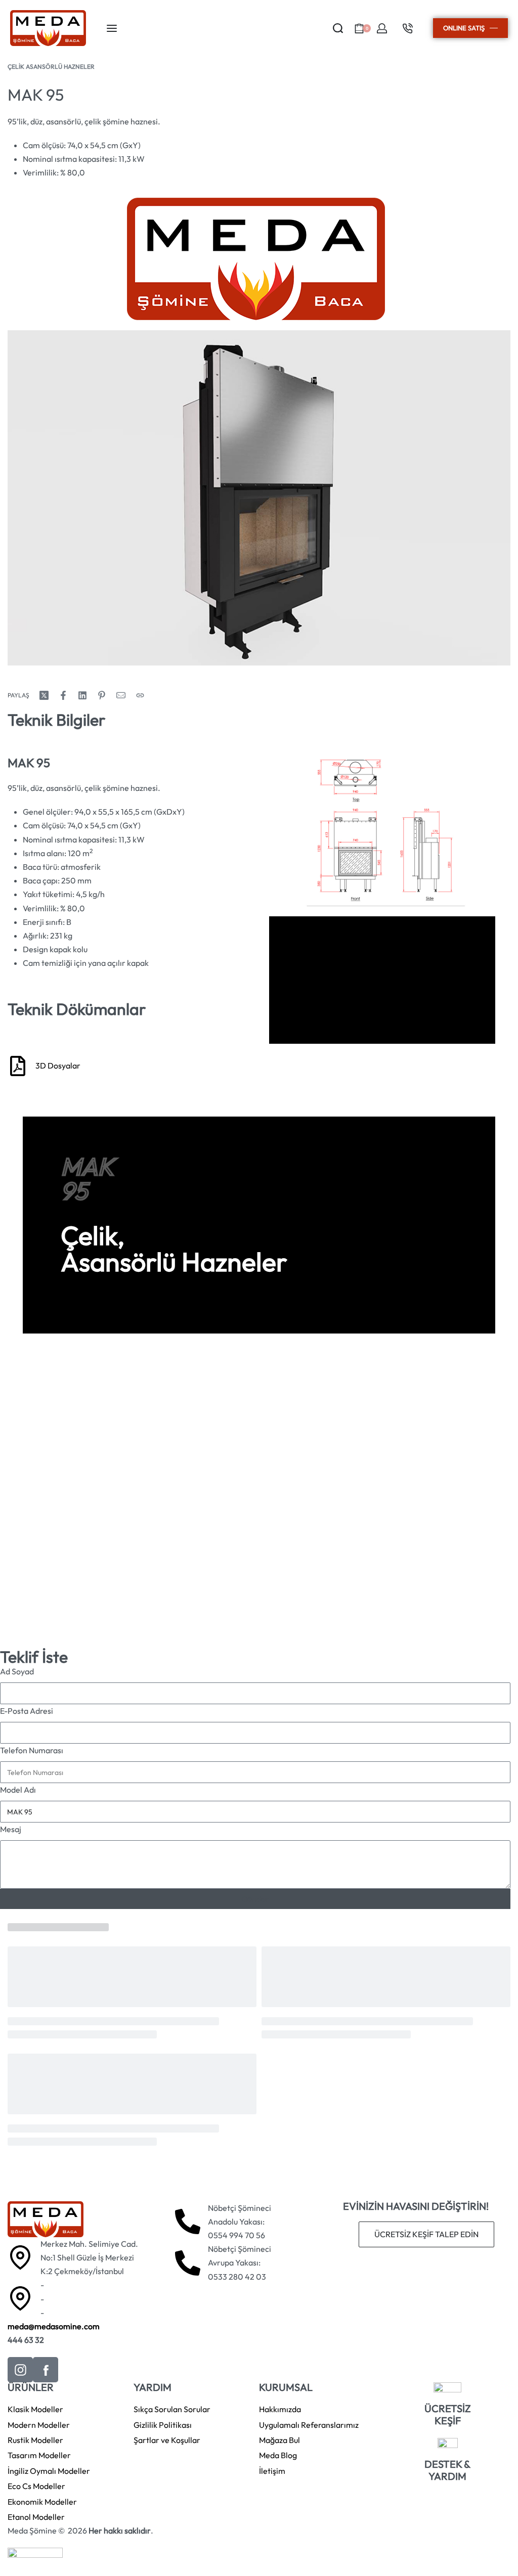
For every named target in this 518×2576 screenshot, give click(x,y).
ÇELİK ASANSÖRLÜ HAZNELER (51, 66)
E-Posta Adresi (27, 1711)
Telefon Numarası (32, 1750)
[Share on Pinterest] (102, 695)
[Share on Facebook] (63, 695)
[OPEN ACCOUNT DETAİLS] (382, 28)
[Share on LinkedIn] (82, 695)
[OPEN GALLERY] (259, 498)
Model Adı (18, 1790)
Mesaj (11, 1829)
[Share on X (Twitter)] (44, 695)
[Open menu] (112, 28)
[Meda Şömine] (256, 259)
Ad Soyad (17, 1671)
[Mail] (121, 695)
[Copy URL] (140, 695)
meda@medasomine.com (54, 2326)
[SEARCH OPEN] (338, 28)
